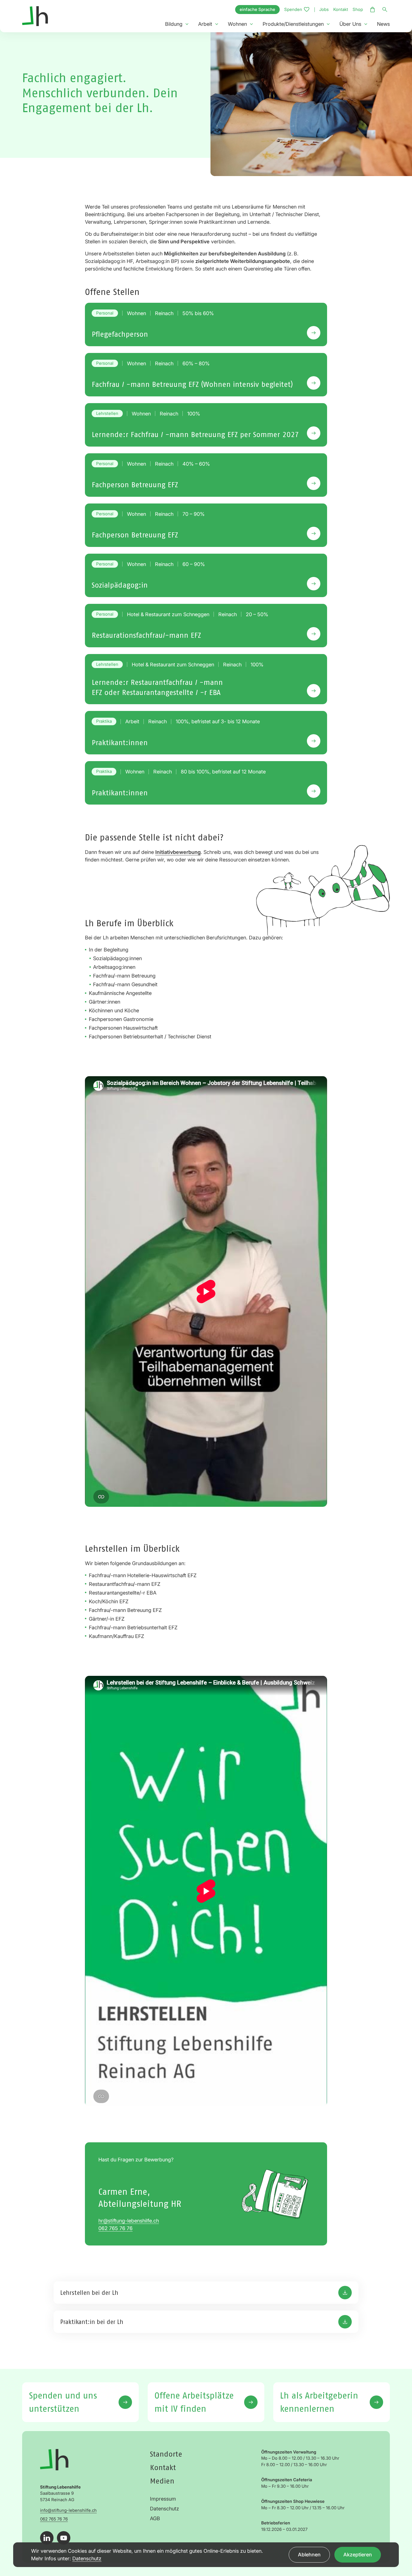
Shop (358, 9)
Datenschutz (165, 2509)
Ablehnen (309, 2555)
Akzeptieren (358, 2555)
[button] (187, 24)
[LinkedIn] (47, 2538)
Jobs (324, 9)
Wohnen (237, 24)
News (383, 24)
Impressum (163, 2499)
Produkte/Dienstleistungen (293, 24)
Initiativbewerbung (178, 852)
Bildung (174, 24)
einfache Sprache (257, 9)
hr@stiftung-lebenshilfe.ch (129, 2221)
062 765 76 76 (115, 2228)
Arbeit (205, 24)
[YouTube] (64, 2538)
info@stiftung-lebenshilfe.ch (68, 2510)
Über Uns (350, 24)
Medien (162, 2481)
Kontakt (341, 9)
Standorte (166, 2454)
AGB (155, 2518)
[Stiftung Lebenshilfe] (35, 16)
